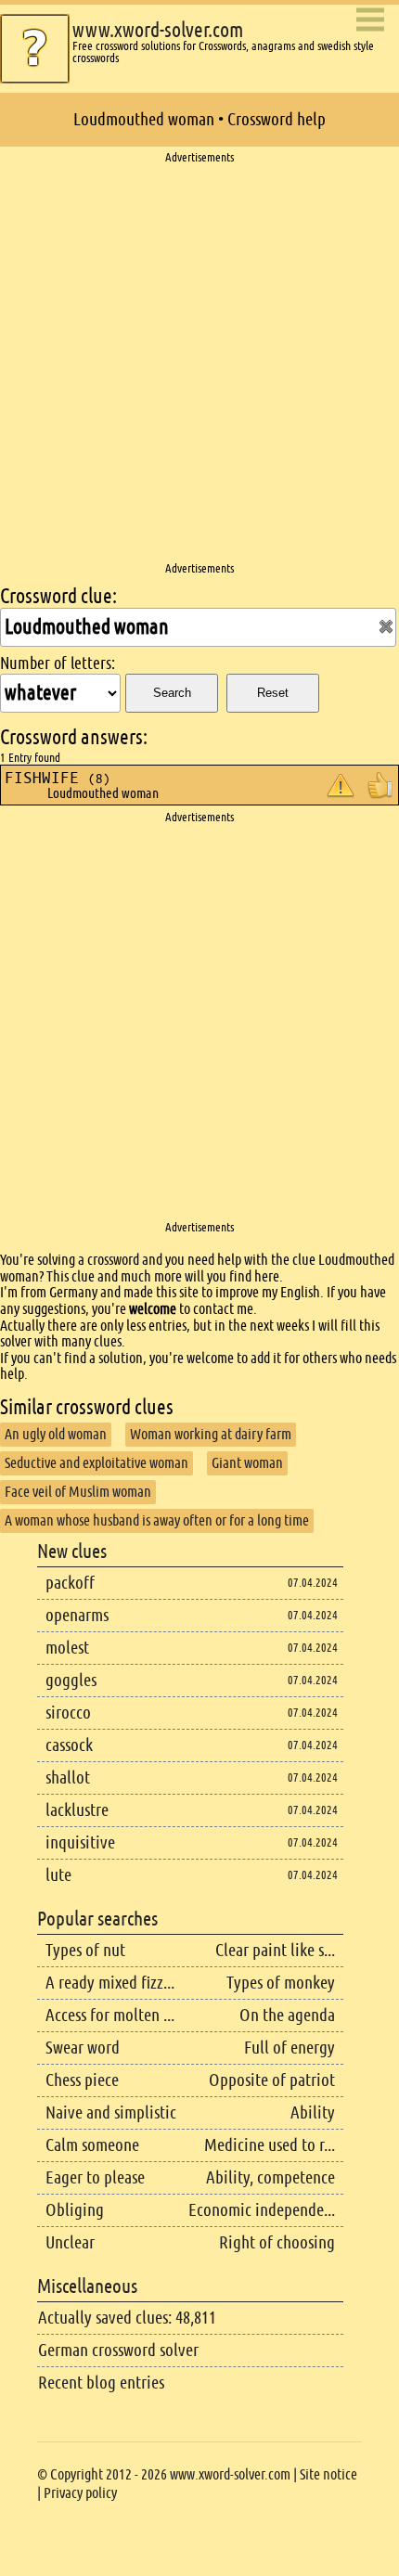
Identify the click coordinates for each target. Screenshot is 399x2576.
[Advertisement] (199, 364)
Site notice (328, 2474)
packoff (70, 1583)
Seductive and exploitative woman (97, 1463)
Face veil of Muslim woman (78, 1492)
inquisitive (80, 1842)
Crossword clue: (58, 596)
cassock (69, 1745)
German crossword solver (118, 2350)
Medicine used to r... (270, 2145)
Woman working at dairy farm (211, 1434)
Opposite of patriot (272, 2080)
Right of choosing (277, 2242)
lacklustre (77, 1810)
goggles (71, 1680)
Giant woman (247, 1463)
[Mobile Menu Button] (370, 21)
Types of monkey (281, 1983)
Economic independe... (262, 2210)
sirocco (68, 1713)
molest (67, 1648)
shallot (68, 1777)
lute (58, 1875)
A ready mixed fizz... (110, 1983)
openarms (77, 1615)
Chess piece (82, 2080)
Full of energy (290, 2048)
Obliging (75, 2210)
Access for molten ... (110, 2015)
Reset (273, 693)
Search (172, 693)
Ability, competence (270, 2177)
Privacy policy (80, 2493)
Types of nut (85, 1950)
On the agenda (287, 2015)
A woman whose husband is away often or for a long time (157, 1520)
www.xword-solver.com (158, 30)
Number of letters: (58, 663)
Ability (313, 2112)
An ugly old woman (56, 1434)
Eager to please (95, 2177)
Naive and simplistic (111, 2112)
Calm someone (92, 2145)
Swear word (83, 2048)
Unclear (70, 2242)
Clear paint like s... (275, 1950)
